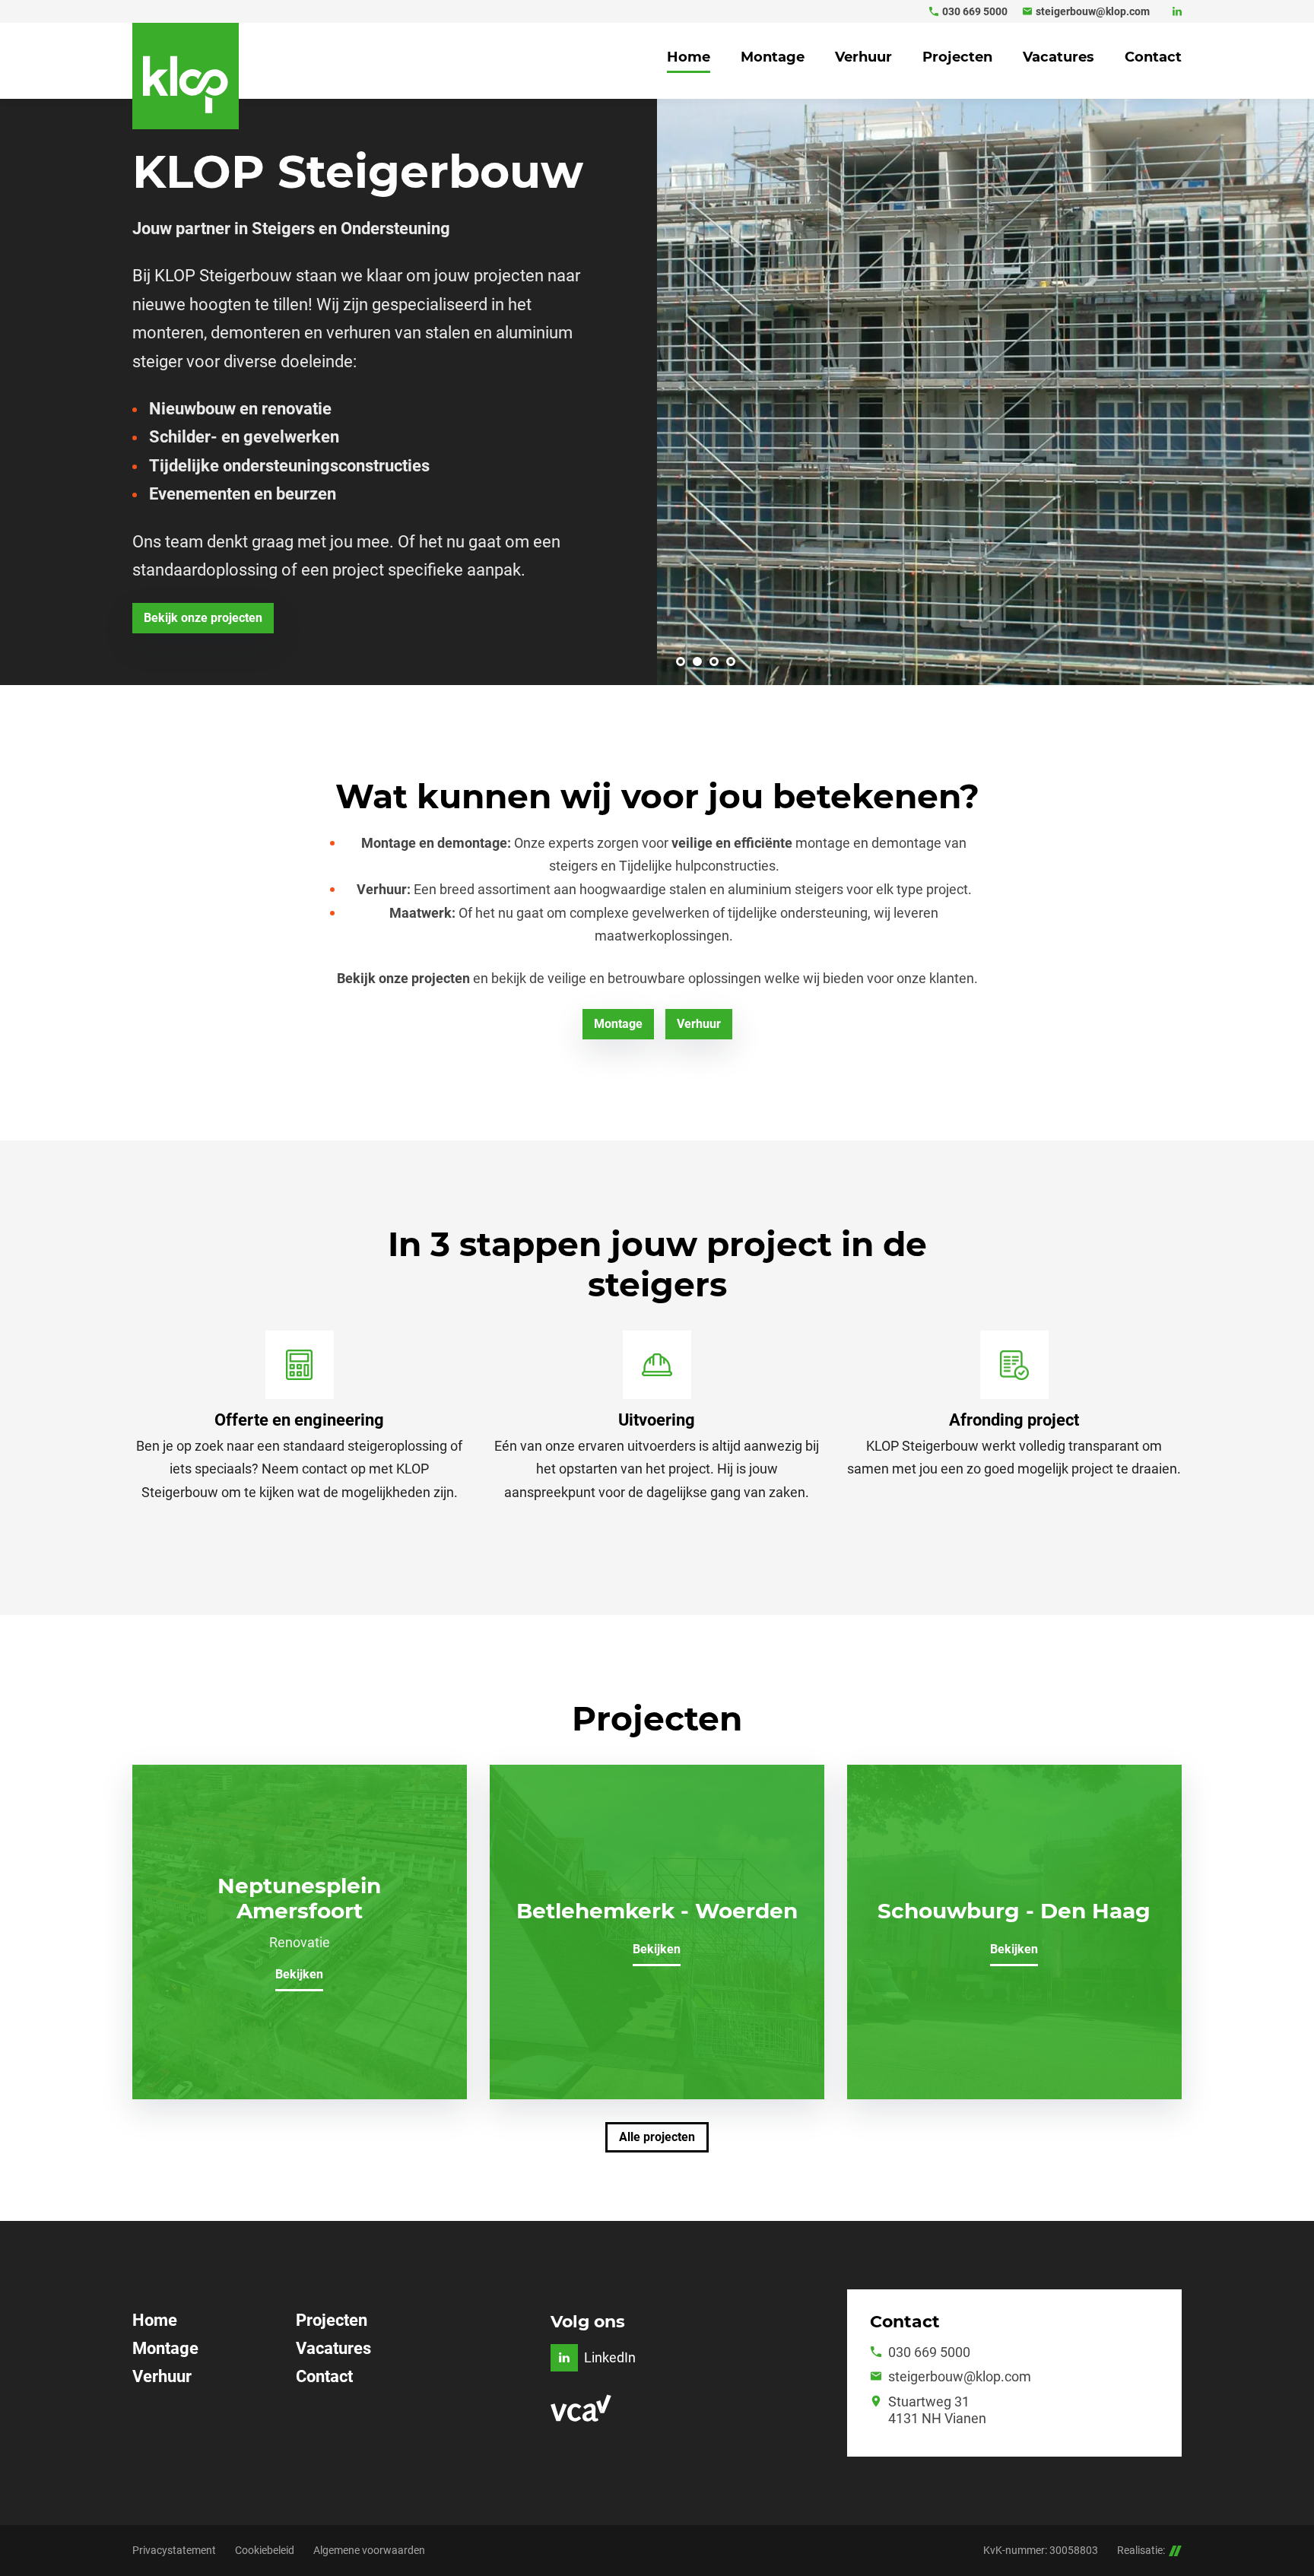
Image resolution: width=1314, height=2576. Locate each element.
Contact (324, 2376)
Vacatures (333, 2348)
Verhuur (162, 2376)
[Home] (186, 76)
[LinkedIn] (1177, 11)
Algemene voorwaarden (369, 2550)
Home (155, 2320)
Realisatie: (1141, 2550)
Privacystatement (174, 2550)
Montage (165, 2348)
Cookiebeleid (265, 2550)
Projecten (332, 2320)
